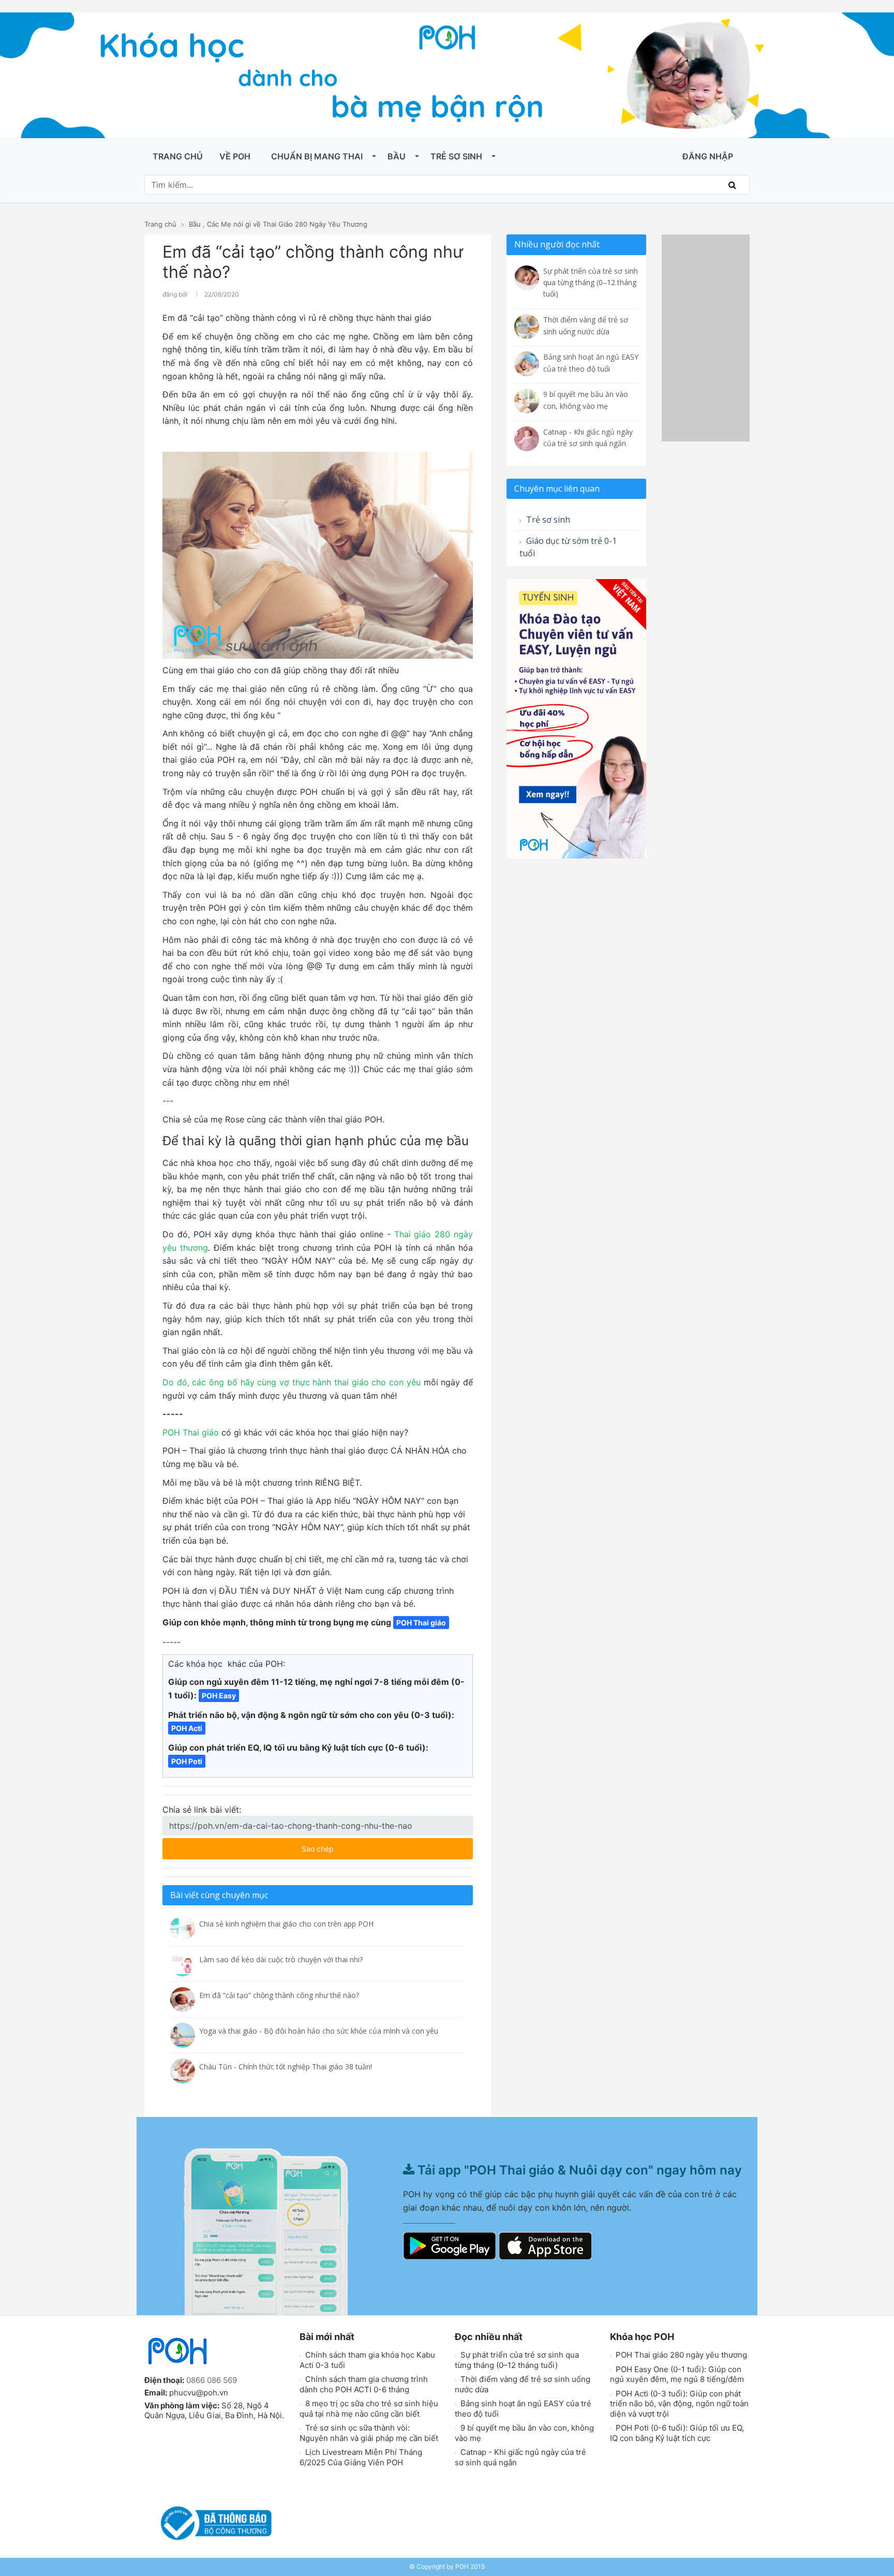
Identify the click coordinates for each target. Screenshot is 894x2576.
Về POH (235, 156)
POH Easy (219, 1696)
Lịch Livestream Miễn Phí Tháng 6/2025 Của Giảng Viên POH (361, 2457)
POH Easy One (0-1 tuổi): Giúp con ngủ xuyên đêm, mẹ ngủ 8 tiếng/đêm (677, 2374)
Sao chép (348, 1846)
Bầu (397, 156)
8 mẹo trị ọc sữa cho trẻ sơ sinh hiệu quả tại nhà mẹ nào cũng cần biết (369, 2409)
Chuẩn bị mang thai (317, 156)
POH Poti (187, 1761)
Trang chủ (178, 156)
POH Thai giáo (191, 1432)
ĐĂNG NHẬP (708, 156)
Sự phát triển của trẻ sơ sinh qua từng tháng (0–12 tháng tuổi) (517, 2360)
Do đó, (176, 1382)
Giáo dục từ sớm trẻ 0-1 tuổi (568, 547)
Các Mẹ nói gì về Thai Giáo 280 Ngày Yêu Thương (287, 224)
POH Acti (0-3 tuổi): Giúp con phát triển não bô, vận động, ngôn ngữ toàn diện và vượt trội (679, 2404)
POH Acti (187, 1728)
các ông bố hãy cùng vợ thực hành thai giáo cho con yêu (305, 1382)
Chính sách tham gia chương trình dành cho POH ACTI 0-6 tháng (364, 2384)
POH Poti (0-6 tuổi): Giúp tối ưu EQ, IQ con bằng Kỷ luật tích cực (677, 2433)
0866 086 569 (212, 2380)
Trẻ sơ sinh (456, 156)
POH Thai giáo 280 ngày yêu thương (680, 2355)
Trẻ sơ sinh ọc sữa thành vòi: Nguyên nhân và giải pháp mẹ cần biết (369, 2433)
